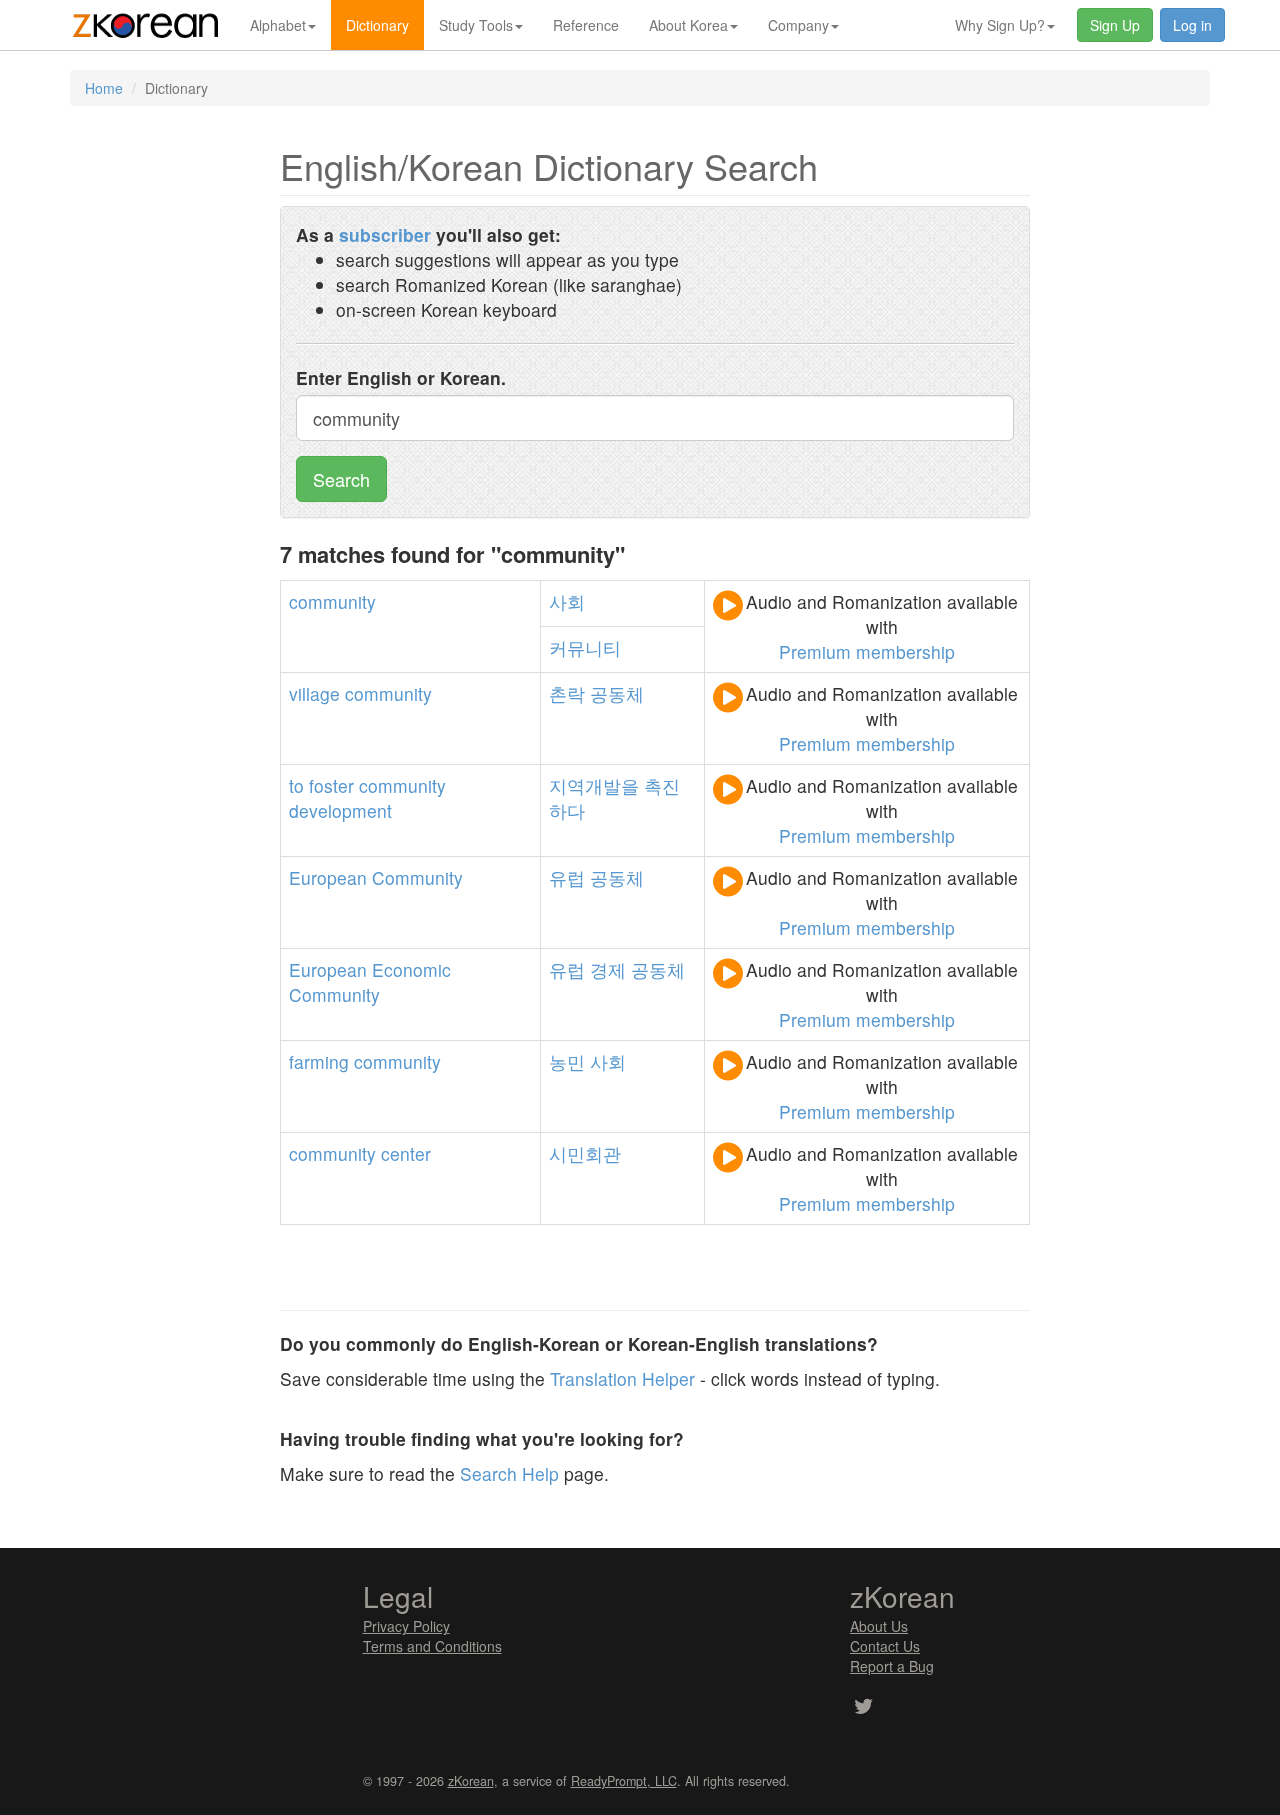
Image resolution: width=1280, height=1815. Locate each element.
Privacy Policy (406, 1626)
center (406, 1153)
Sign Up (1115, 25)
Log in (1192, 25)
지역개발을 (594, 785)
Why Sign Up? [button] (1000, 25)
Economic (411, 969)
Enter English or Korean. (401, 377)
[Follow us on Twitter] (863, 1708)
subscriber (385, 234)
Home (104, 88)
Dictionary (377, 25)
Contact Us (885, 1646)
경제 (608, 969)
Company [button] (798, 25)
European (328, 877)
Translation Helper (622, 1378)
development (340, 810)
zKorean (471, 1781)
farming (319, 1061)
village (314, 693)
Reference (586, 25)
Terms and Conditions (432, 1646)
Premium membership (867, 651)
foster (331, 785)
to (296, 785)
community (332, 601)
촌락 (567, 693)
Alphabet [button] (278, 25)
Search (341, 479)
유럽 (567, 877)
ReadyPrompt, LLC (624, 1781)
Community (417, 877)
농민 (567, 1061)
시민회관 (585, 1153)
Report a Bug (892, 1666)
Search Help (509, 1473)
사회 (567, 601)
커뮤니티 (585, 647)
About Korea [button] (688, 25)
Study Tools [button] (476, 25)
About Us (879, 1626)
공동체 (617, 693)
